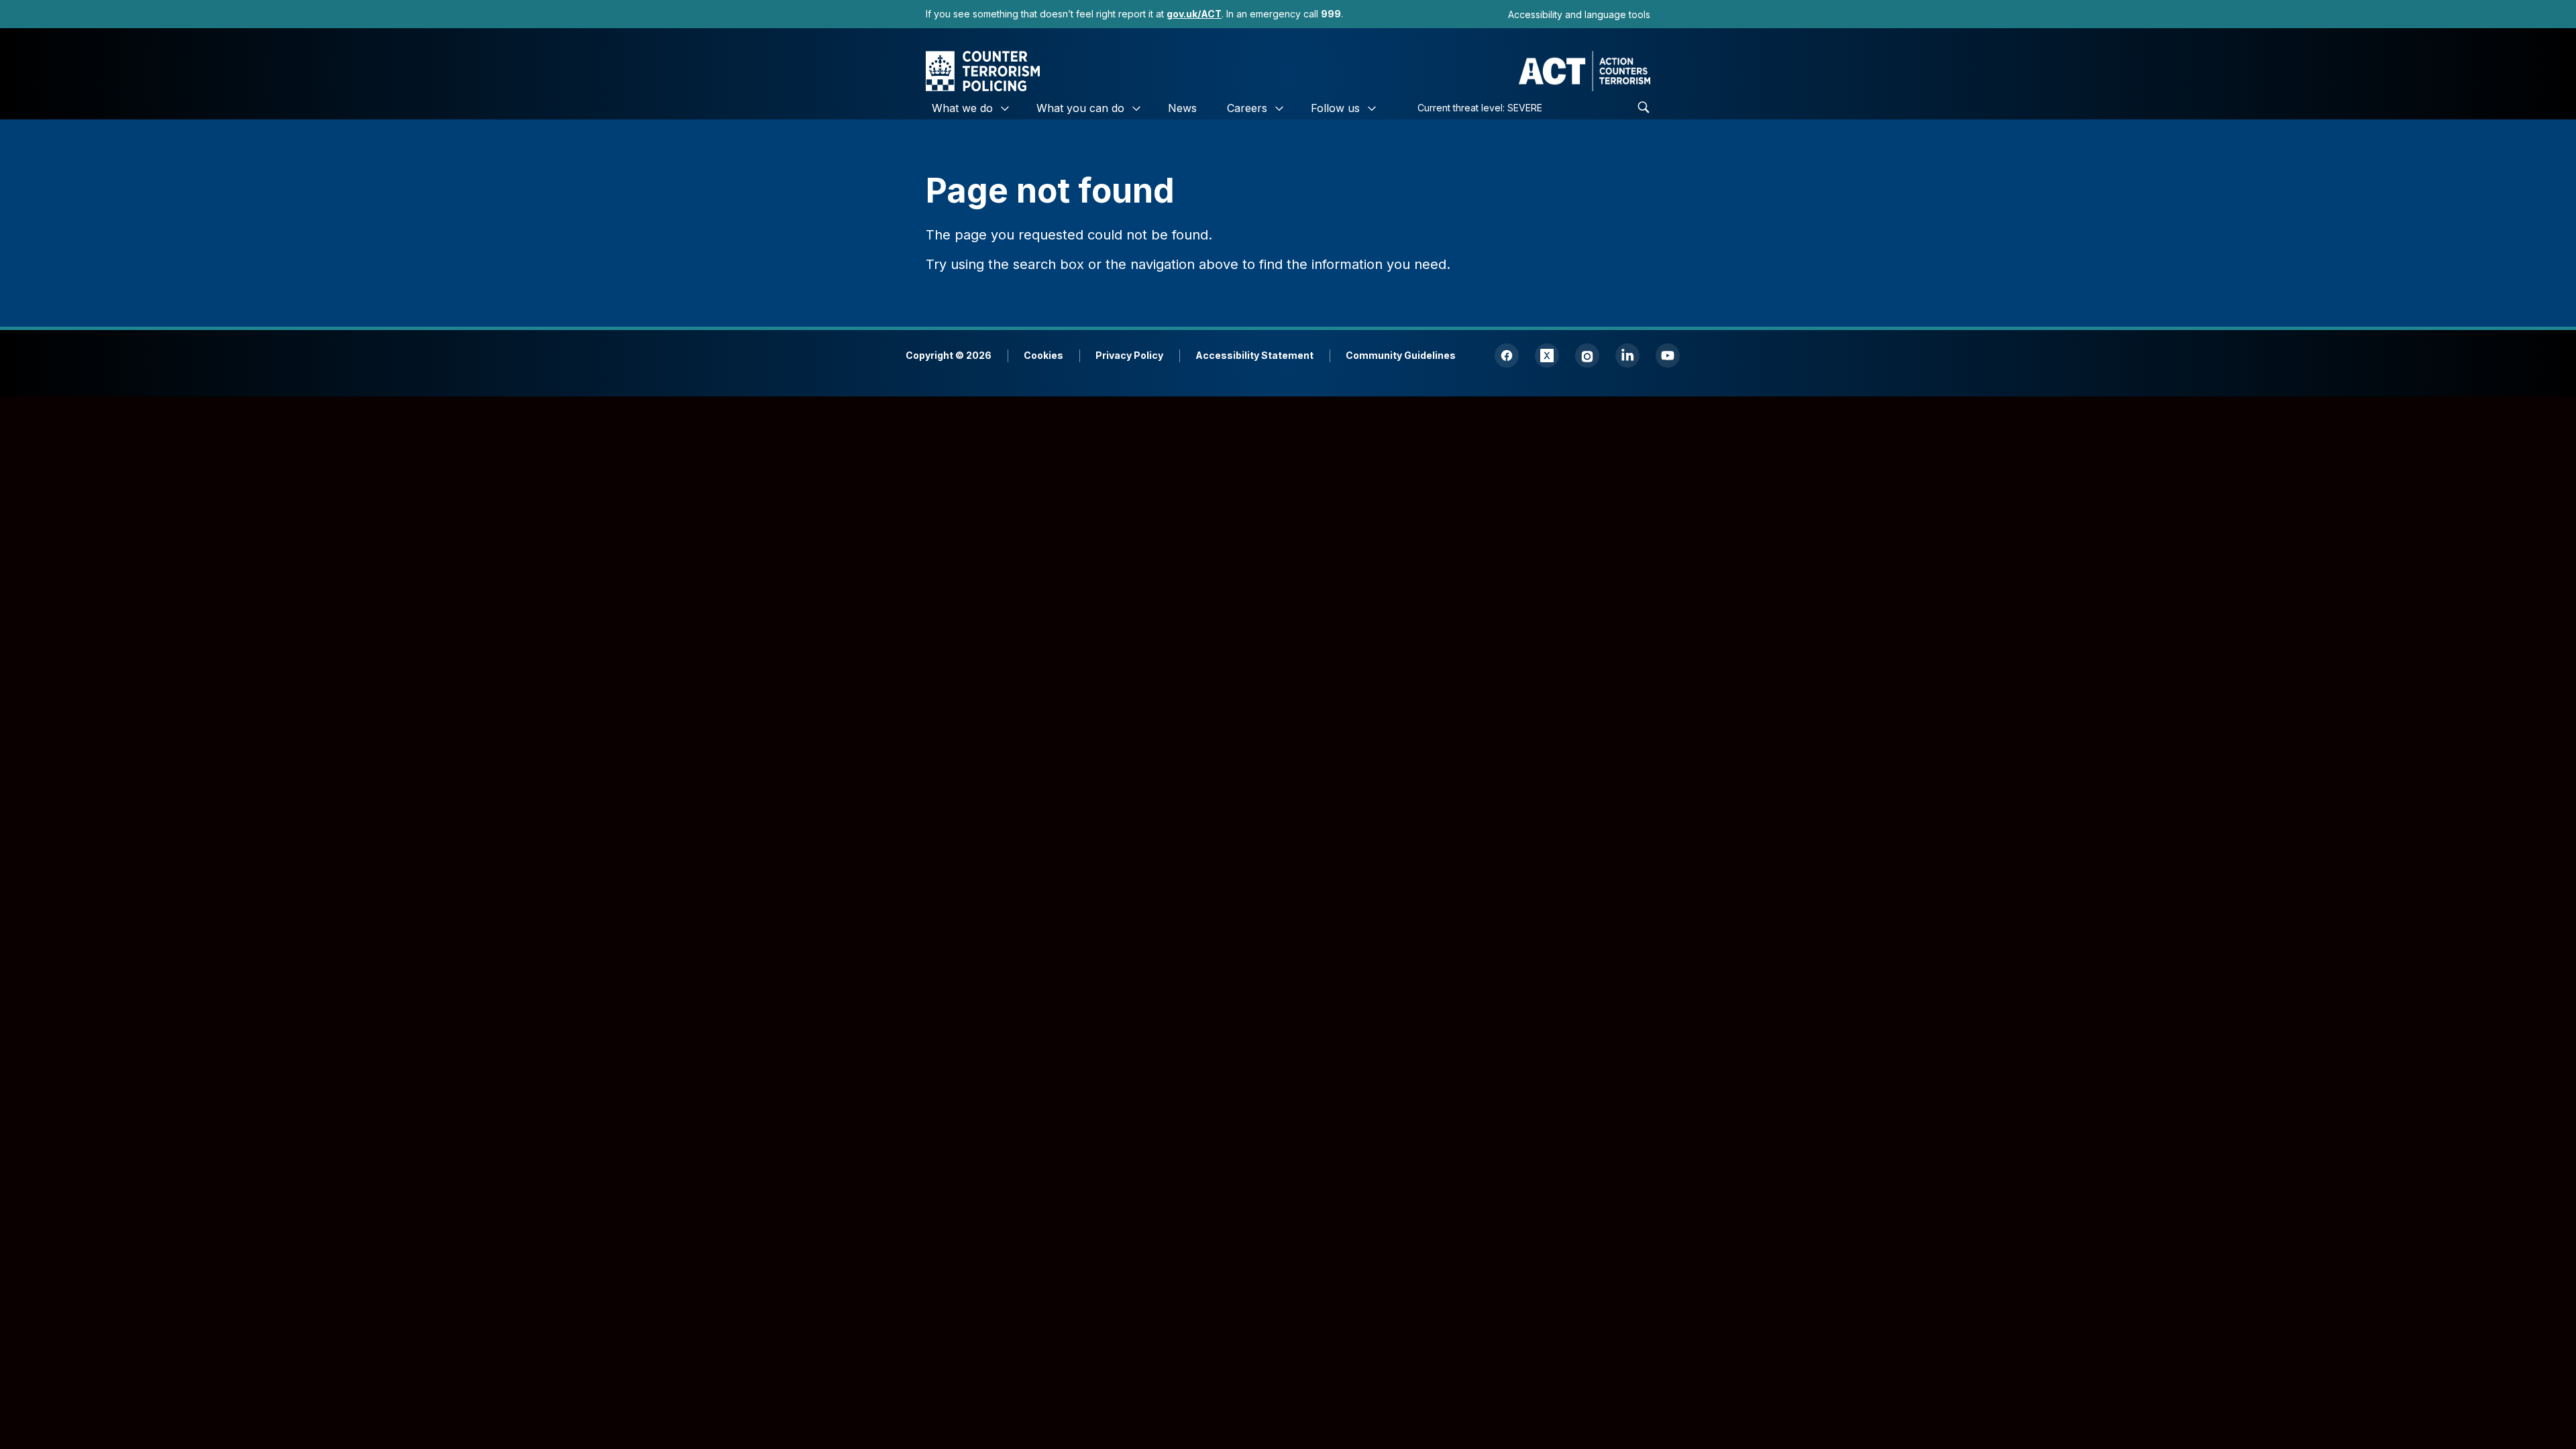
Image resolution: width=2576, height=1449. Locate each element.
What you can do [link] (1080, 108)
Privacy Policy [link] (1129, 355)
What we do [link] (962, 108)
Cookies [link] (1043, 355)
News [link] (1182, 108)
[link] (1194, 14)
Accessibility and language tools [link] (1579, 14)
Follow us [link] (1335, 108)
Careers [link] (1247, 108)
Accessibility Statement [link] (1254, 355)
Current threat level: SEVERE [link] (1480, 108)
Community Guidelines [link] (1401, 355)
